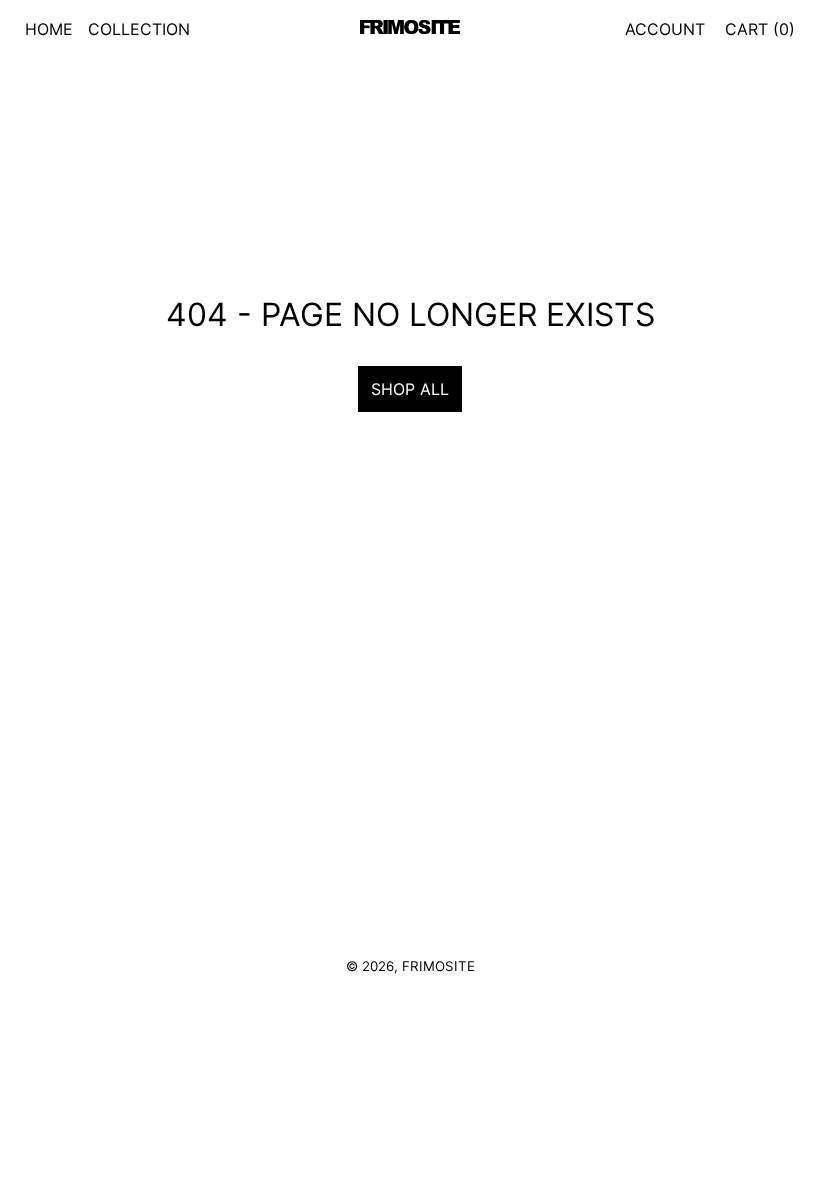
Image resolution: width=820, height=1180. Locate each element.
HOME (49, 29)
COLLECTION (139, 29)
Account (665, 29)
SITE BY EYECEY (410, 996)
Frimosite (438, 966)
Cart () (760, 29)
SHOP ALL (410, 389)
